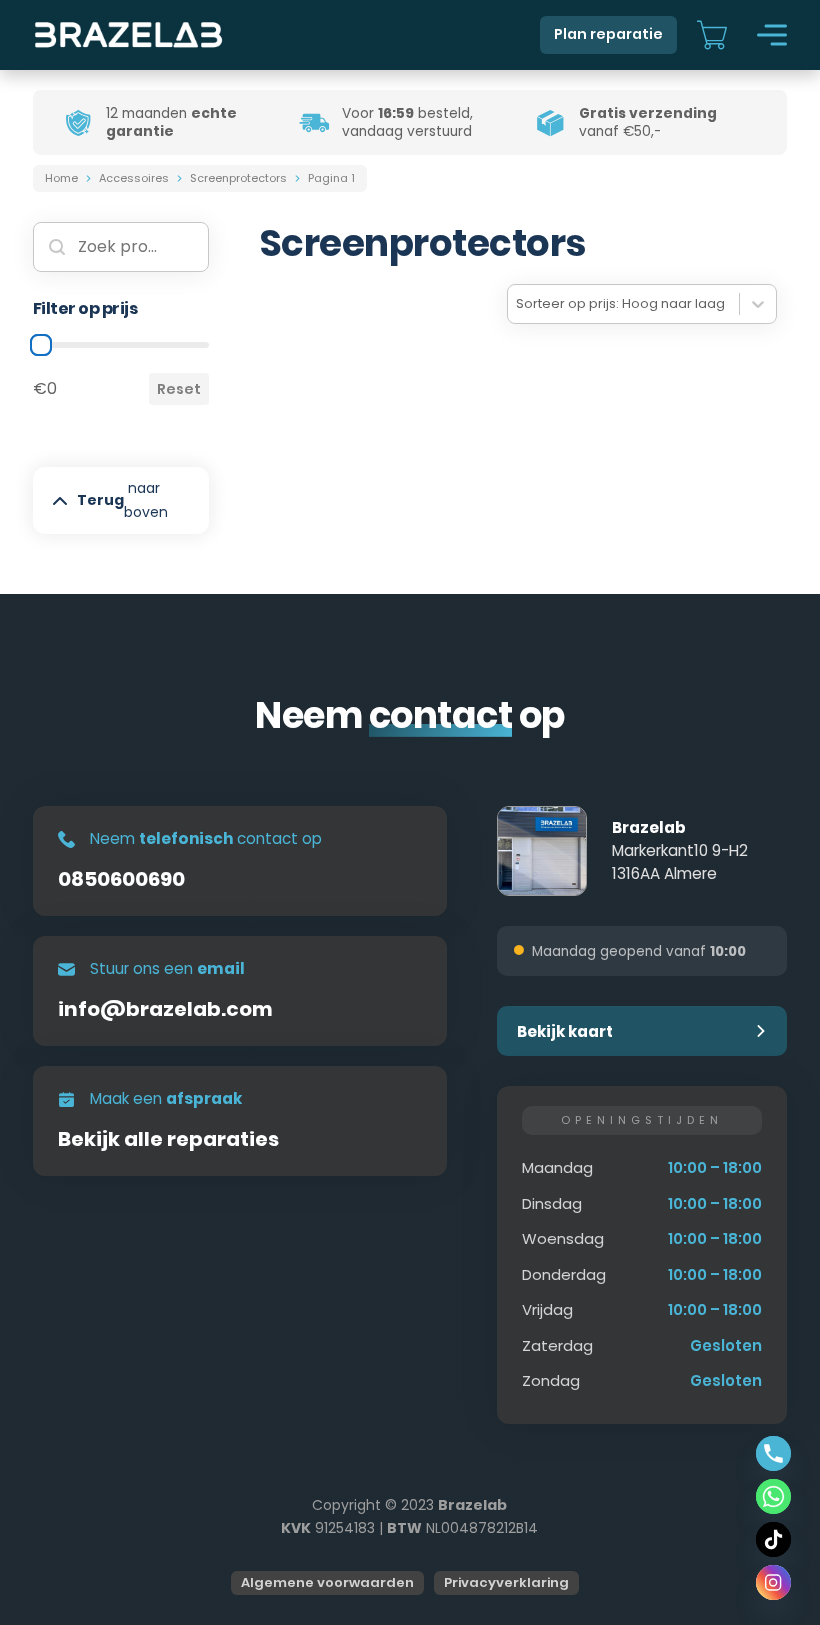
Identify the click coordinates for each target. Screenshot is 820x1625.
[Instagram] (773, 1582)
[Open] (772, 35)
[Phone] (773, 1453)
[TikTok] (773, 1539)
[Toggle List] (758, 304)
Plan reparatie (608, 34)
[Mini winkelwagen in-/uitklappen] (712, 35)
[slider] (41, 345)
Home (61, 178)
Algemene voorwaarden (327, 1582)
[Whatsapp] (773, 1496)
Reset (179, 389)
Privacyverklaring (506, 1582)
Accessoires (134, 178)
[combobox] (623, 304)
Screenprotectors (238, 178)
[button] (642, 1031)
